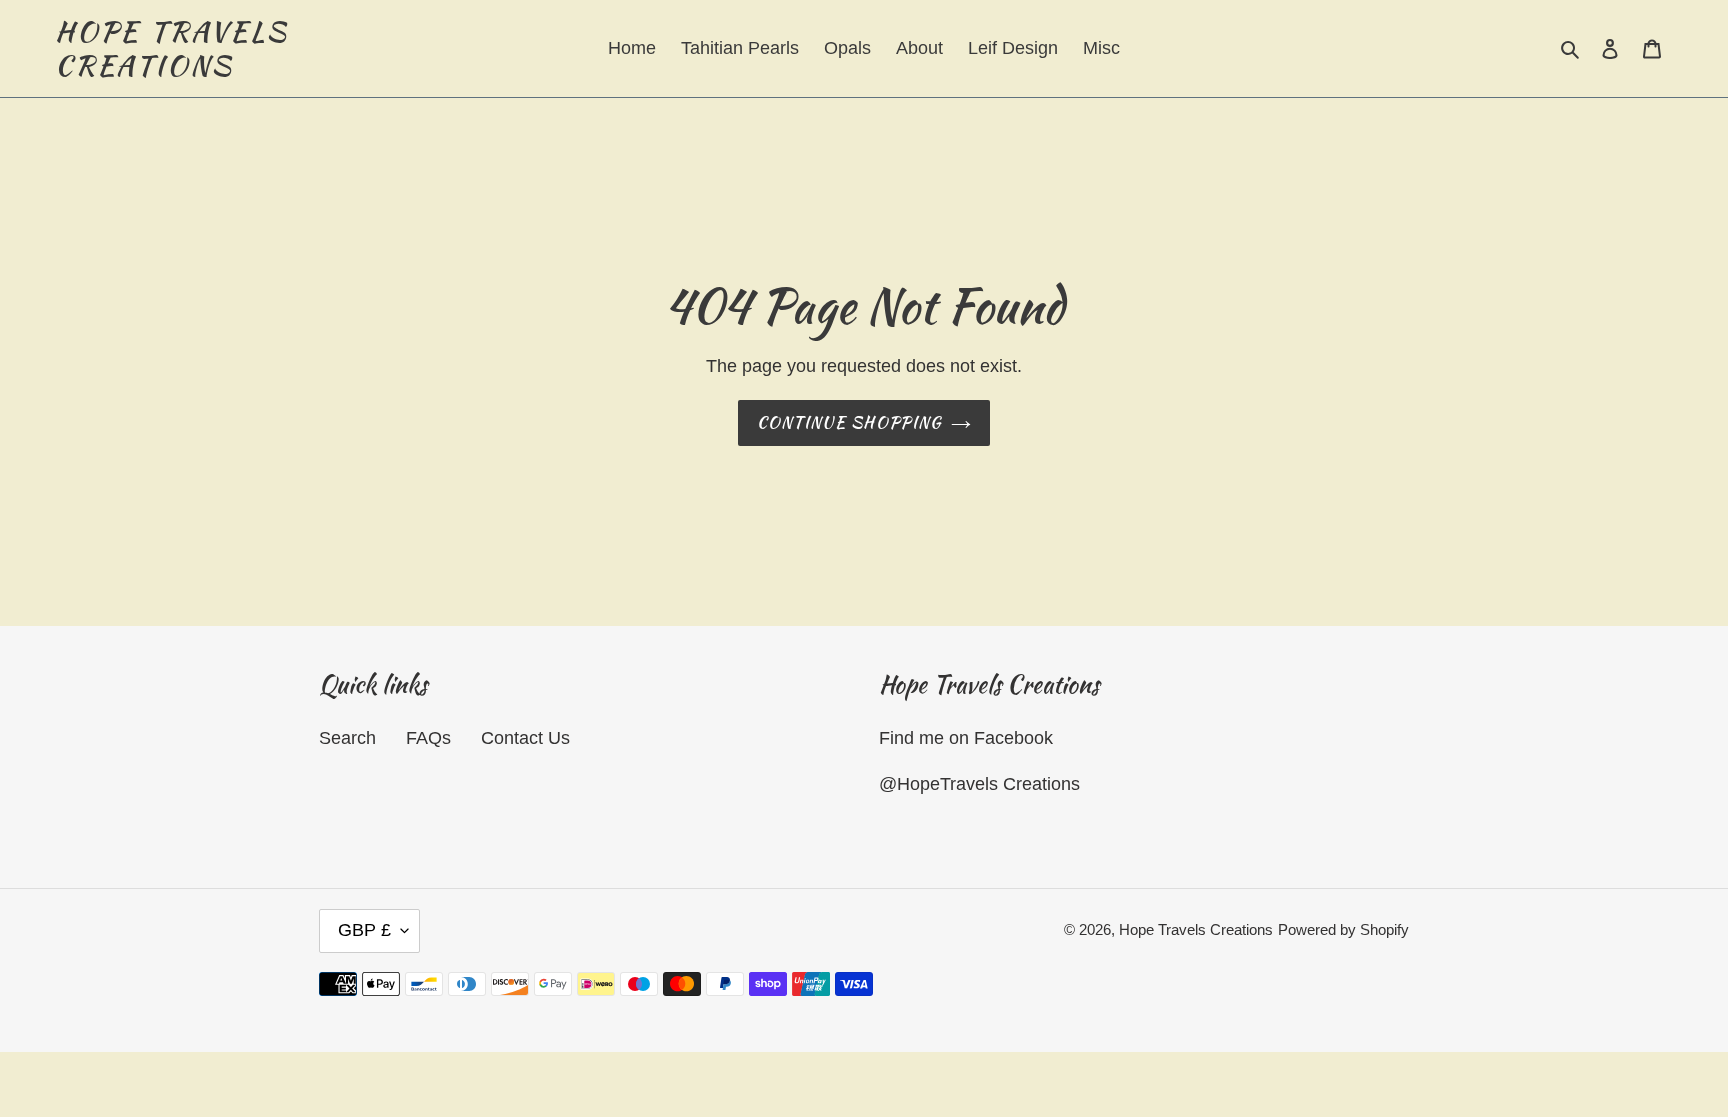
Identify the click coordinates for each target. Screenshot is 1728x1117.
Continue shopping (849, 422)
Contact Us (525, 738)
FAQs (428, 738)
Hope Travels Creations (172, 48)
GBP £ (364, 930)
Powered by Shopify (1343, 929)
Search (347, 738)
